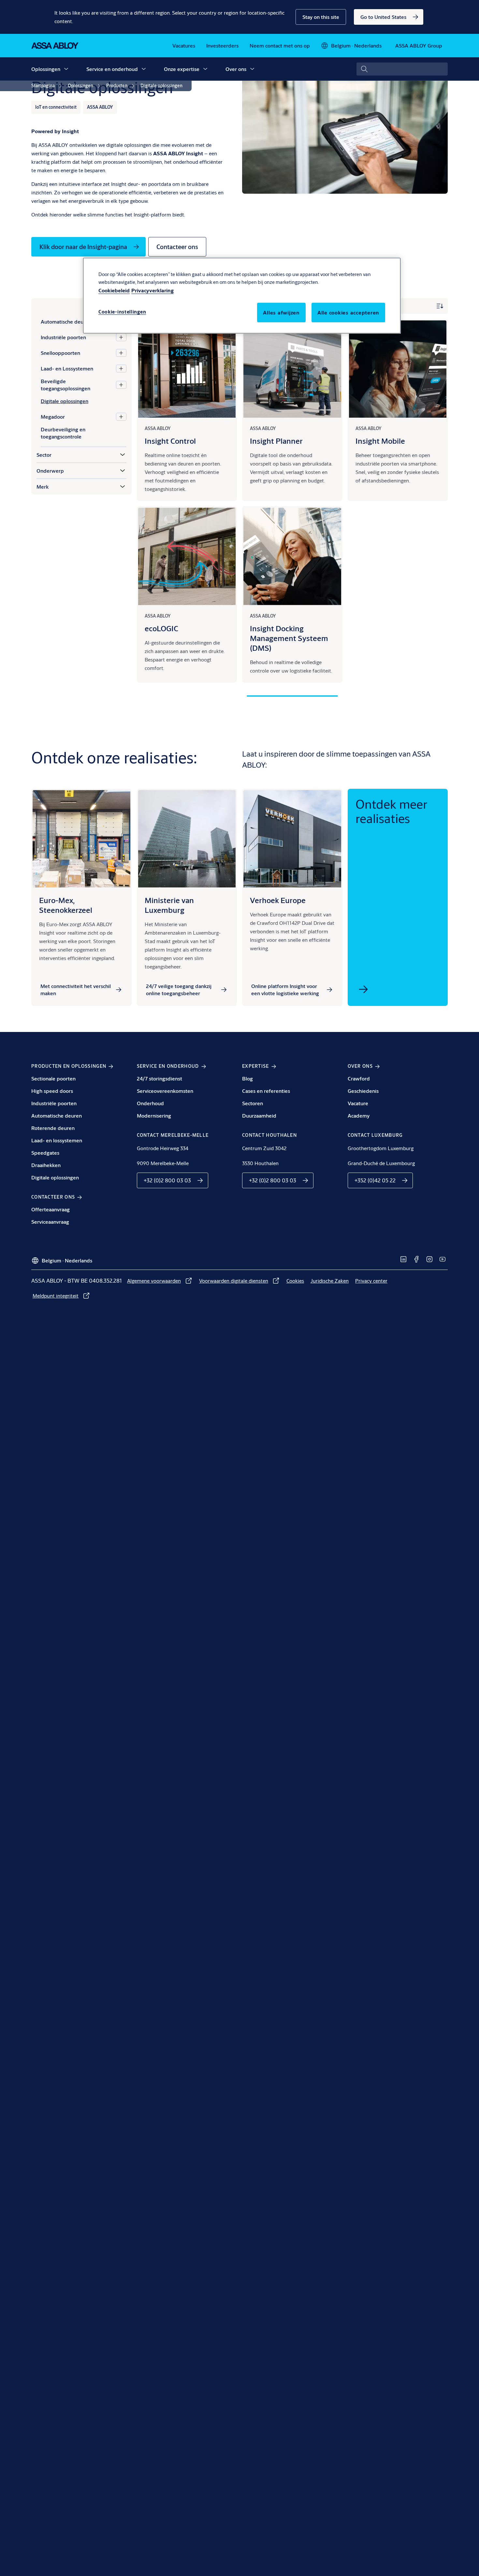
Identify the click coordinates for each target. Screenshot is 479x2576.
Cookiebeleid (114, 290)
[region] (242, 296)
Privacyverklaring (152, 290)
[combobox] (402, 69)
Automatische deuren (66, 321)
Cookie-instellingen (122, 312)
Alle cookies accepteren (348, 312)
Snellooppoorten (60, 353)
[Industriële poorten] (121, 337)
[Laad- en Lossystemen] (121, 369)
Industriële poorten (63, 337)
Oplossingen (46, 69)
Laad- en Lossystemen (67, 368)
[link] (389, 17)
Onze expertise (182, 69)
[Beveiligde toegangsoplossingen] (121, 385)
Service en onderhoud (112, 69)
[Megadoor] (121, 417)
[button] (321, 17)
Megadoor (53, 417)
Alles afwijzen (281, 312)
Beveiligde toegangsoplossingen (65, 385)
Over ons (236, 69)
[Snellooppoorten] (121, 353)
